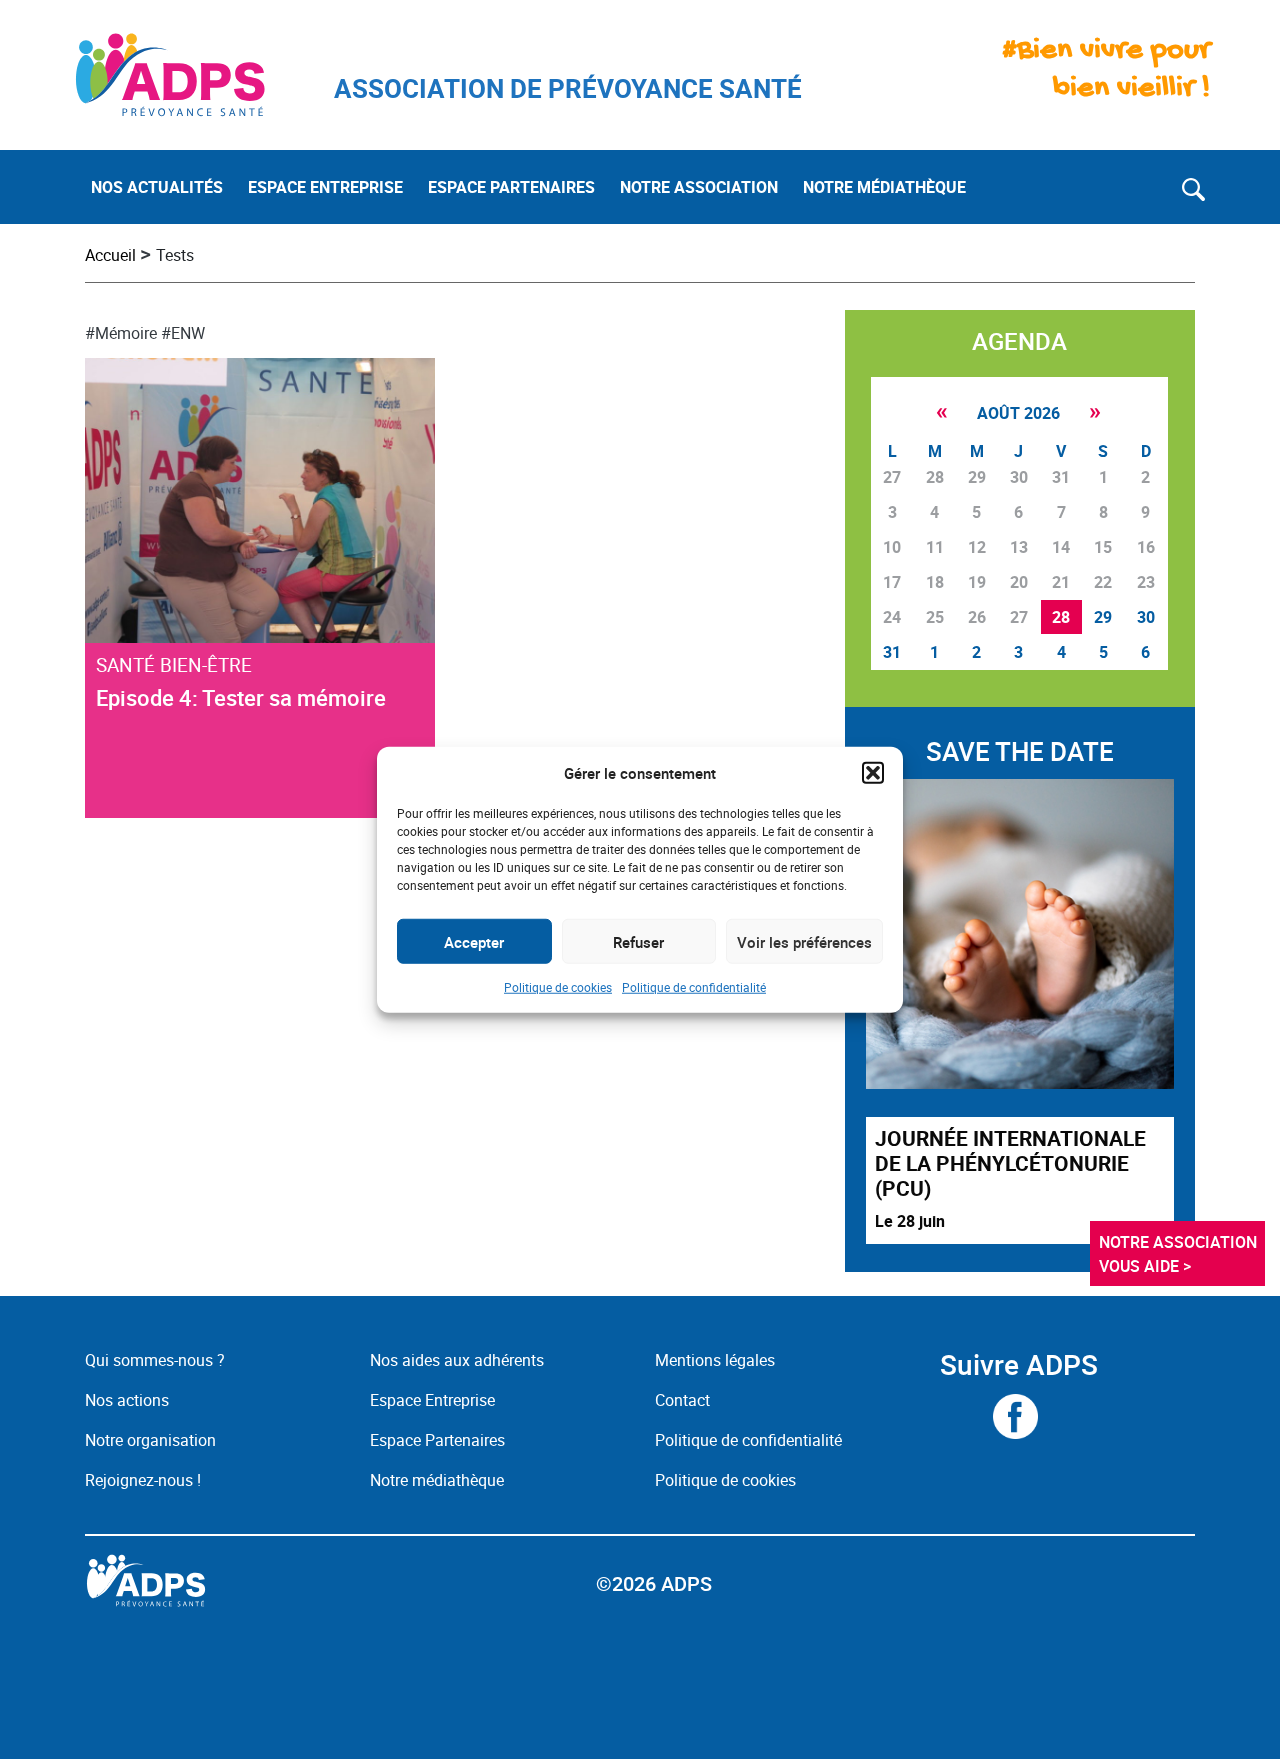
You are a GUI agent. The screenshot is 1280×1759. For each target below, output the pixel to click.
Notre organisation (150, 1440)
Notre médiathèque (439, 1480)
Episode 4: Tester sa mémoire (241, 697)
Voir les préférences (804, 941)
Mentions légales (715, 1360)
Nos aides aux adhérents (457, 1360)
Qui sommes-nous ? (155, 1360)
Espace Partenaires (437, 1440)
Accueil (110, 255)
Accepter (474, 941)
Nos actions (127, 1400)
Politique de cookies (558, 987)
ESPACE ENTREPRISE (325, 187)
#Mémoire (121, 333)
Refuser (638, 941)
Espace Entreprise (432, 1400)
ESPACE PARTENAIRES (511, 187)
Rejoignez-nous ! (143, 1480)
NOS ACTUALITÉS (157, 187)
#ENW (183, 333)
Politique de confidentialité (694, 987)
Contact (682, 1400)
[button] (873, 773)
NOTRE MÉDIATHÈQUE (884, 187)
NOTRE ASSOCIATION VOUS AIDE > (1180, 1254)
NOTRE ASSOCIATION (699, 187)
